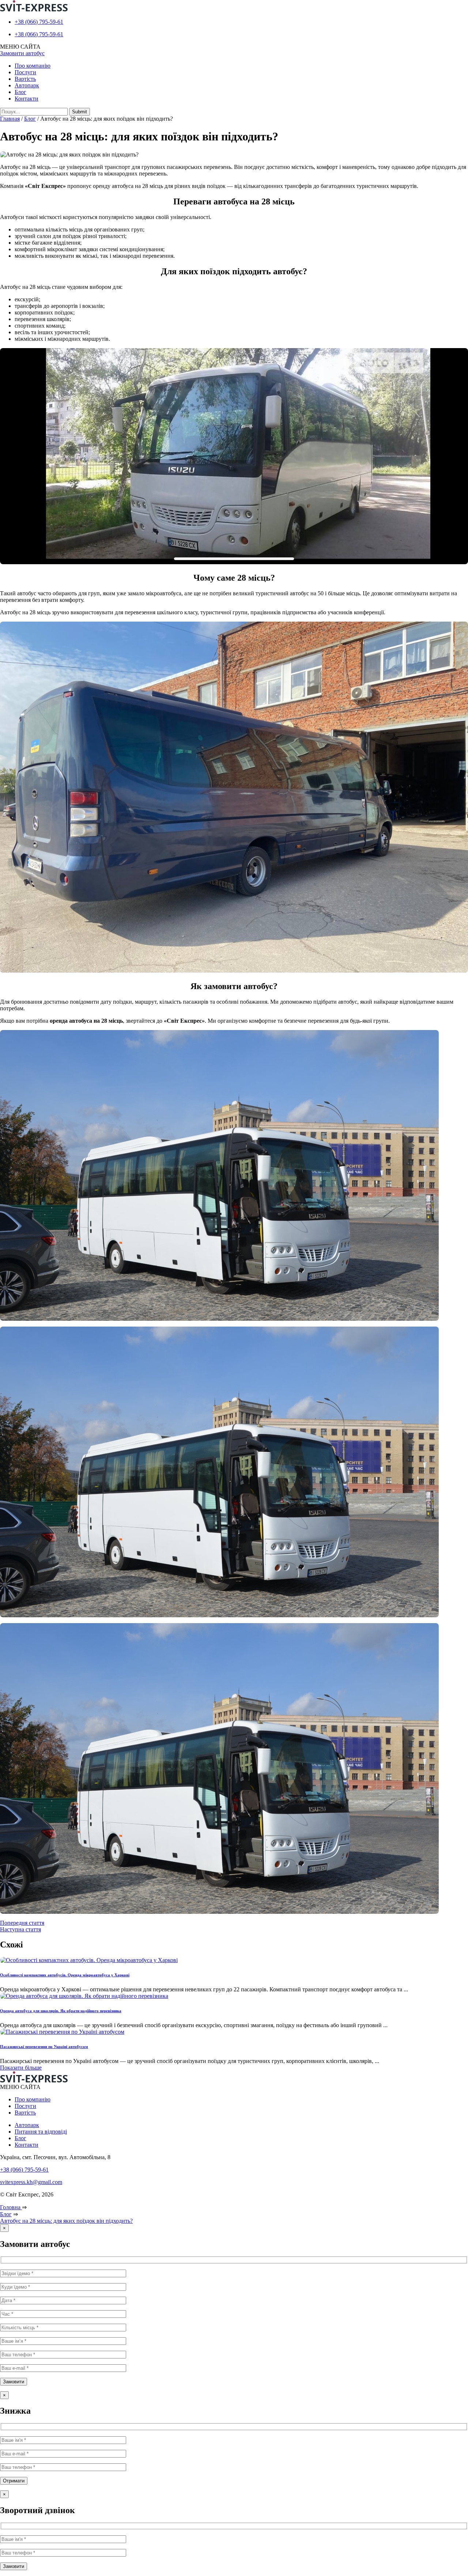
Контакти (27, 99)
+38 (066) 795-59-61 (39, 22)
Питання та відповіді (41, 2132)
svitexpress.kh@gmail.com (31, 2182)
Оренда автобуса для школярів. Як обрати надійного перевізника (61, 2011)
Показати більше (21, 2068)
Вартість (25, 79)
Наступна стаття (20, 1929)
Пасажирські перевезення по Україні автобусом (44, 2047)
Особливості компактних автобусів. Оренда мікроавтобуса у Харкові (65, 1975)
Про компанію (33, 66)
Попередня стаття (22, 1923)
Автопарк (27, 85)
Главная (10, 119)
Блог (20, 92)
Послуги (25, 72)
